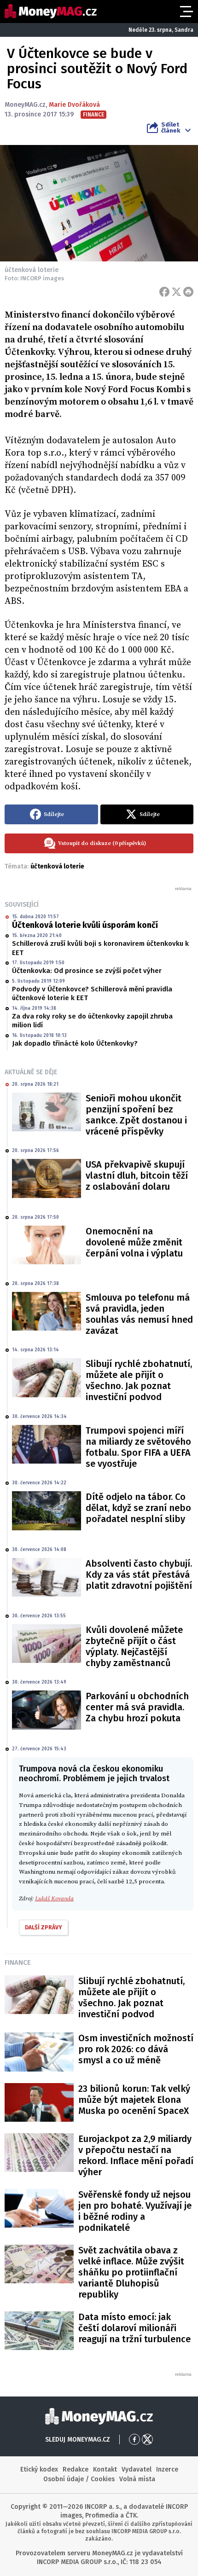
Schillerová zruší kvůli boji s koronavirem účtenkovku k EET (100, 948)
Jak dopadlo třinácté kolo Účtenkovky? (75, 1043)
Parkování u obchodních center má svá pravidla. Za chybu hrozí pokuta (137, 1707)
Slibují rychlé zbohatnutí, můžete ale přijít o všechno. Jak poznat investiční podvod (139, 1380)
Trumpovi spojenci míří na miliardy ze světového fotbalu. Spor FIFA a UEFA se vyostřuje (138, 1447)
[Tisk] (188, 292)
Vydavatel (137, 2469)
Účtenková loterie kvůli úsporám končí (85, 925)
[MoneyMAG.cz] (51, 11)
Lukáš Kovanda (54, 1899)
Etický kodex (39, 2469)
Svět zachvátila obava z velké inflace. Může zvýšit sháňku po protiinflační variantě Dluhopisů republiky (131, 2272)
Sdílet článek (171, 127)
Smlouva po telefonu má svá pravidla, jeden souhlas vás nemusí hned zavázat (139, 1314)
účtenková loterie (57, 866)
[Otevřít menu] (186, 12)
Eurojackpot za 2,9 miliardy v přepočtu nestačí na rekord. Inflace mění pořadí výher (136, 2155)
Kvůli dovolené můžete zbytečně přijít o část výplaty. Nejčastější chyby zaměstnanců (134, 1646)
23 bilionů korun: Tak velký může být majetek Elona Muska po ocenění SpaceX (134, 2100)
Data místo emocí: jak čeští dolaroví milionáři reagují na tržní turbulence (134, 2328)
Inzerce (167, 2469)
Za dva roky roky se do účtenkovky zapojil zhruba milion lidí (92, 1021)
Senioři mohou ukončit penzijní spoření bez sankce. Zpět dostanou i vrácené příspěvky (136, 1115)
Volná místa (137, 2479)
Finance (18, 1962)
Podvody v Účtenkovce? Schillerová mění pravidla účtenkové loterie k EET (92, 994)
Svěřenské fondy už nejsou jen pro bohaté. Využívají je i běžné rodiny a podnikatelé (135, 2211)
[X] (176, 292)
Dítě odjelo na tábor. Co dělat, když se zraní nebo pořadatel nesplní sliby (138, 1508)
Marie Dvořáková (74, 105)
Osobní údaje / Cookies (79, 2479)
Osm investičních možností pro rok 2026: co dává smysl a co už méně (136, 2049)
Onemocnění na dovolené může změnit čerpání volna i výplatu (134, 1242)
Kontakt (105, 2469)
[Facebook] (164, 292)
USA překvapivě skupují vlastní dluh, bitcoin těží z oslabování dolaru (137, 1175)
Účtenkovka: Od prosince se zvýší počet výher (87, 971)
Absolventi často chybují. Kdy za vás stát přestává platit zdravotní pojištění (139, 1575)
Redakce (76, 2469)
